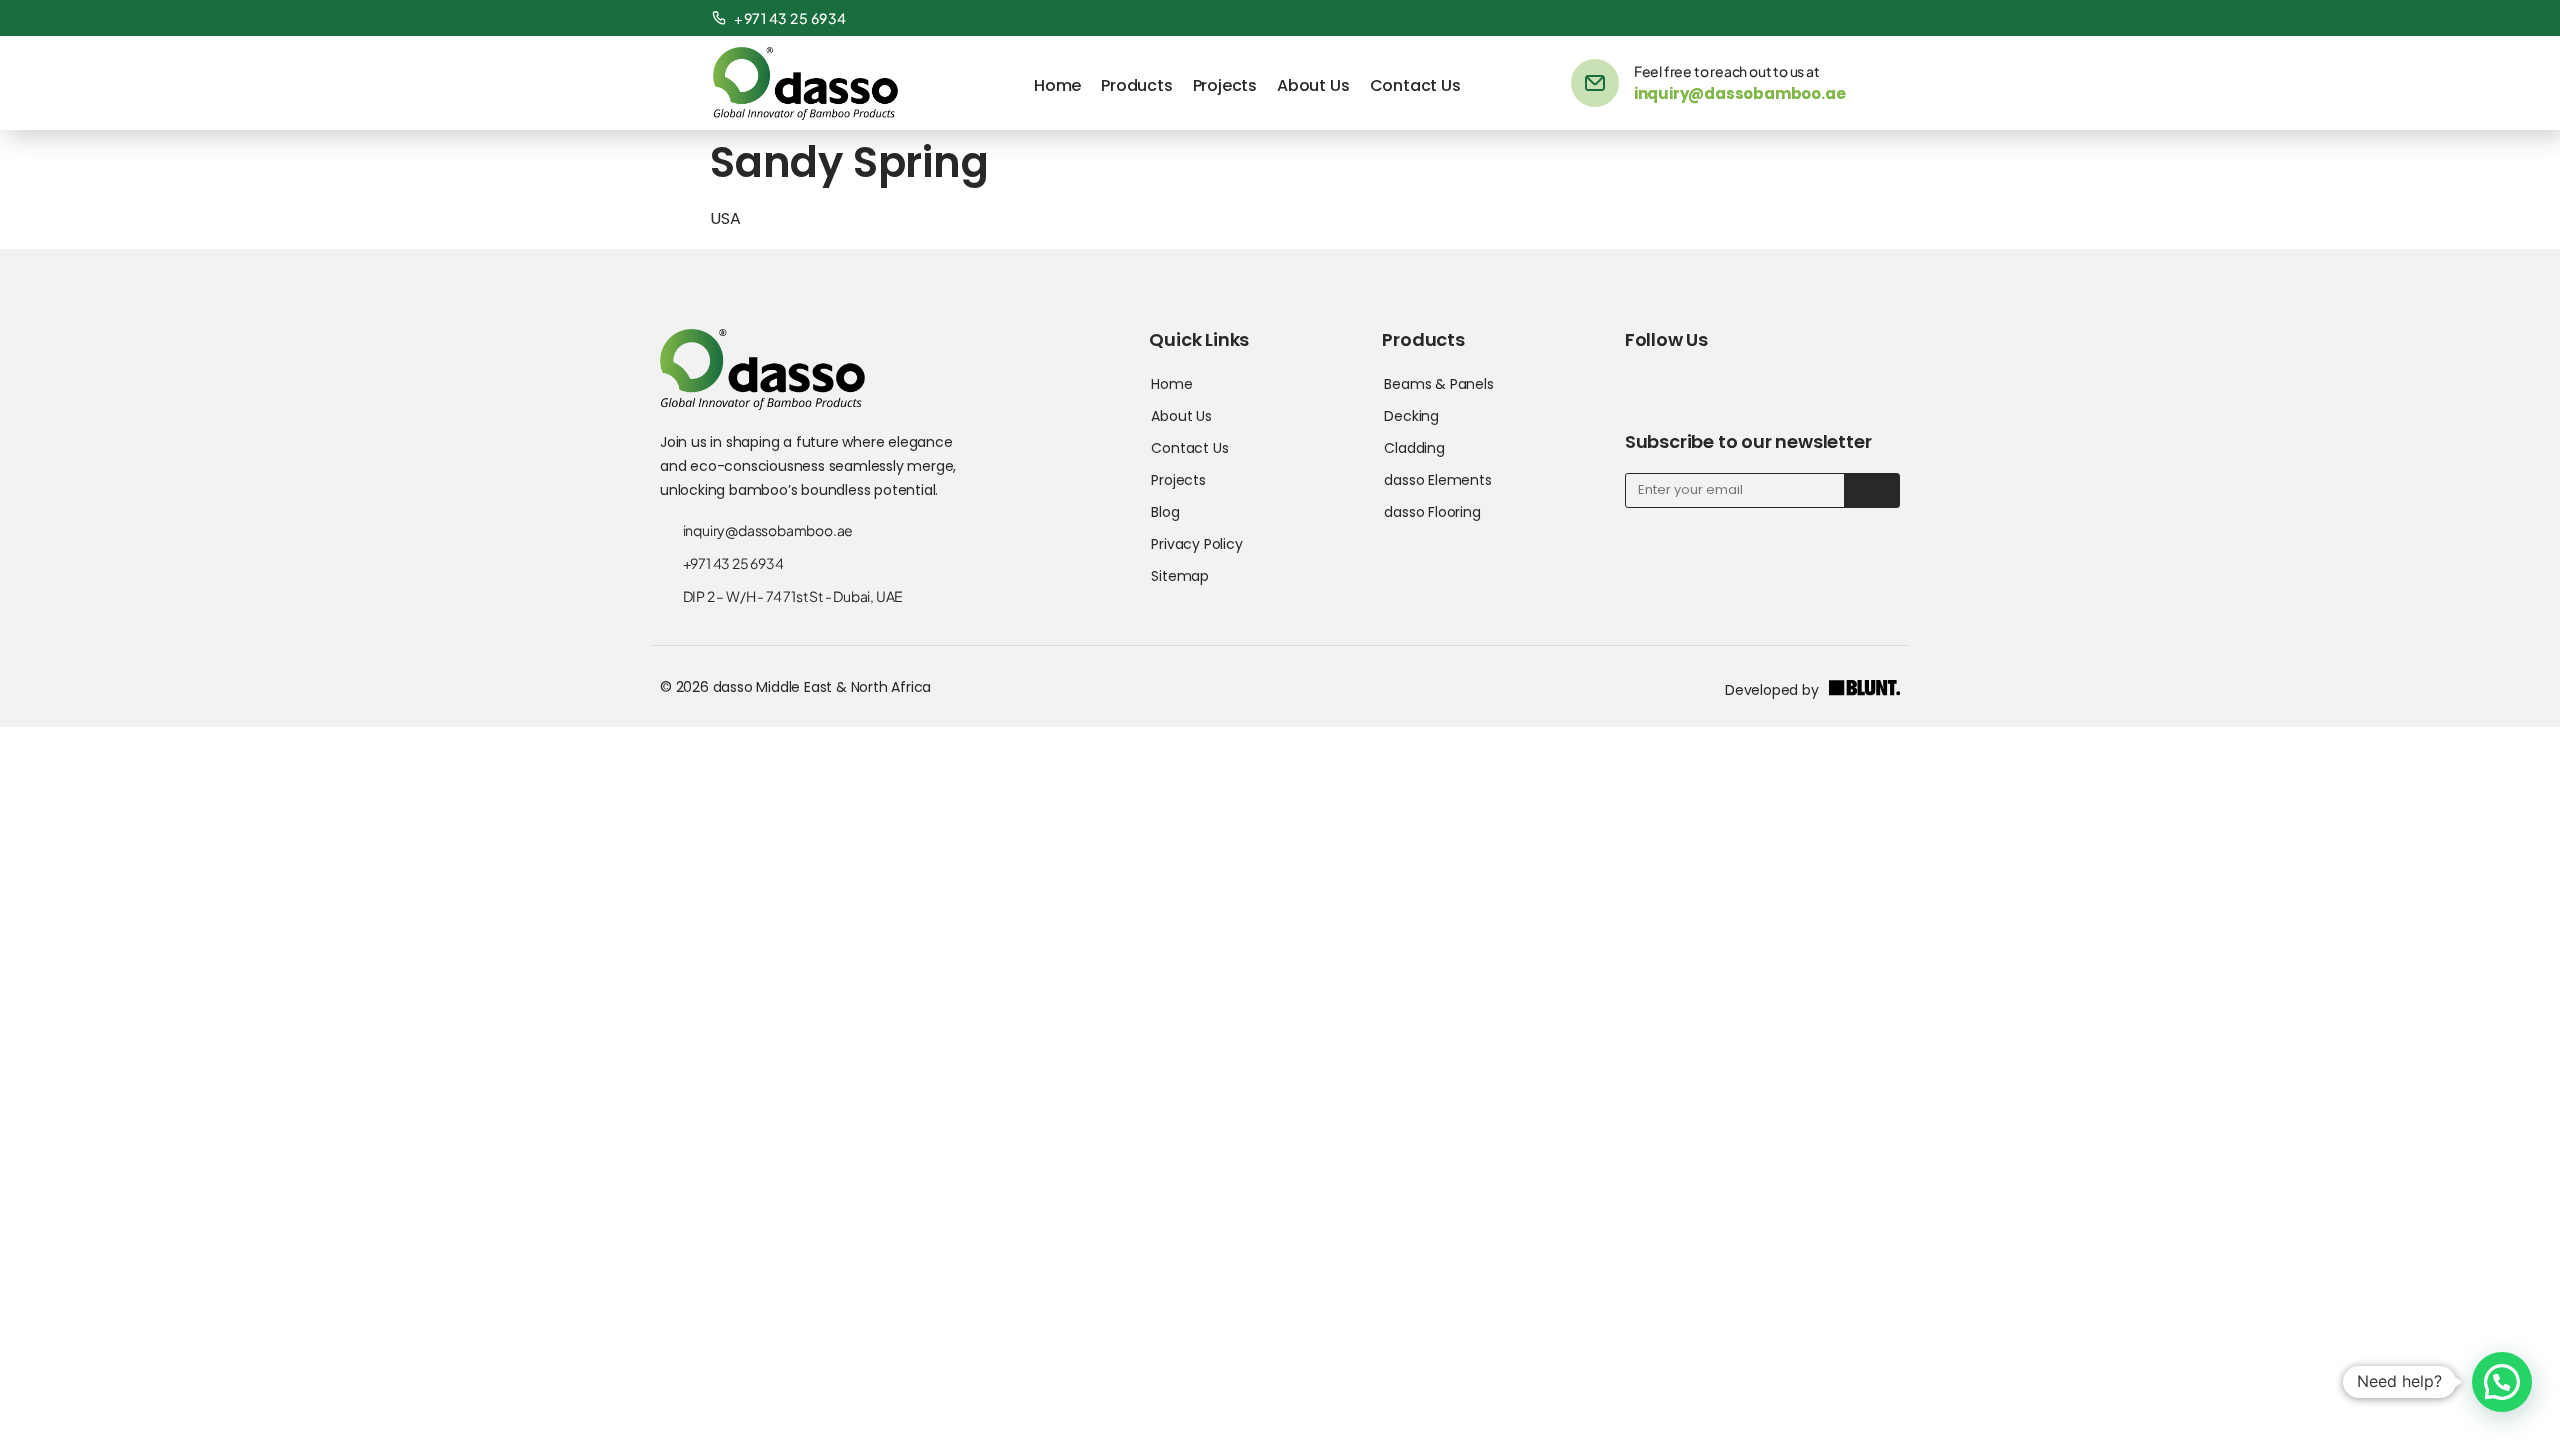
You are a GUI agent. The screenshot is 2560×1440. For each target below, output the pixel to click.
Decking (1411, 416)
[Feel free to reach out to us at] (1595, 83)
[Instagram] (1829, 18)
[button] (2502, 1382)
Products (1136, 85)
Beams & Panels (1438, 384)
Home (1057, 85)
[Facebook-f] (1761, 18)
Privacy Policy (1196, 544)
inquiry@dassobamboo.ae (1740, 93)
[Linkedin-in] (1795, 18)
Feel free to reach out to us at (1727, 71)
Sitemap (1180, 576)
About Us (1313, 85)
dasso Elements (1437, 480)
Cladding (1414, 448)
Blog (1165, 512)
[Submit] (1871, 490)
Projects (1225, 85)
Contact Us (1415, 85)
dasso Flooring (1432, 512)
